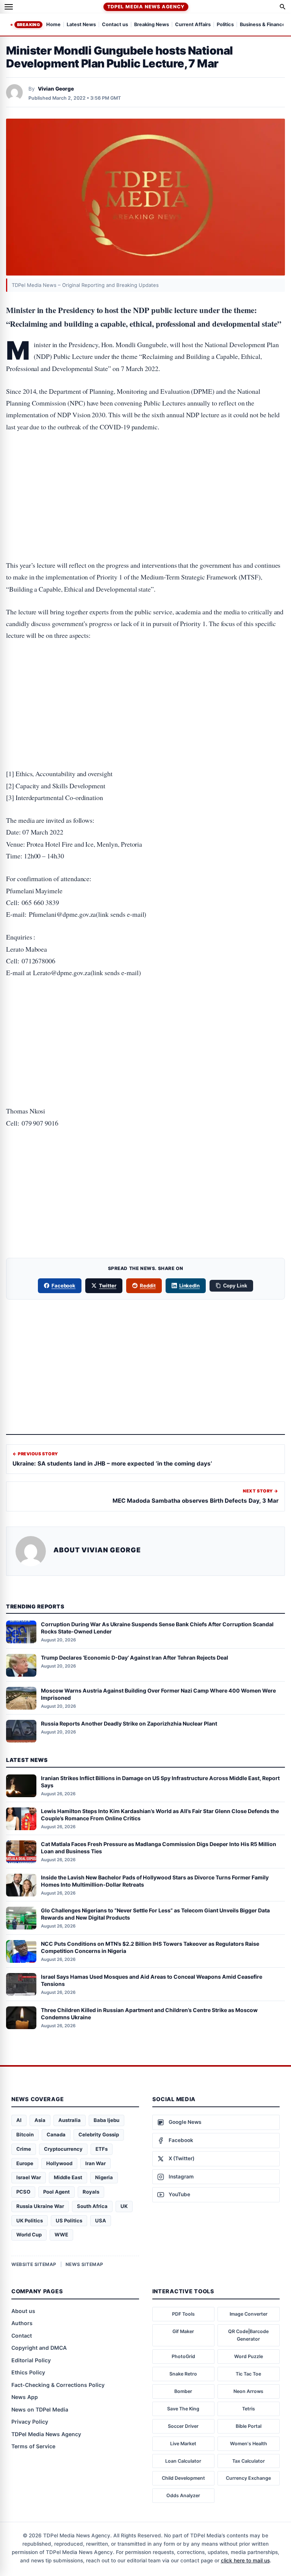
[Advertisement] (145, 472)
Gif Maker (183, 2331)
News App (25, 2397)
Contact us (115, 25)
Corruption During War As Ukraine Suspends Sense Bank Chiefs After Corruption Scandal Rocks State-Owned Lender (157, 1628)
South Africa (92, 2206)
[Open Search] (283, 7)
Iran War (95, 2163)
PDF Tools (183, 2314)
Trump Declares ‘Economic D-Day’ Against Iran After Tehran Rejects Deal (135, 1658)
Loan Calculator (183, 2461)
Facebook (64, 1286)
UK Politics (30, 2221)
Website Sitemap (34, 2264)
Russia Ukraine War (40, 2206)
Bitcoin (25, 2134)
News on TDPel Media (40, 2409)
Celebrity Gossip (99, 2134)
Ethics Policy (28, 2372)
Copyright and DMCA (39, 2348)
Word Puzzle (249, 2356)
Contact (22, 2336)
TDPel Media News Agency (146, 7)
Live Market (183, 2444)
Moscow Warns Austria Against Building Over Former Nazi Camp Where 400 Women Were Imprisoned (158, 1694)
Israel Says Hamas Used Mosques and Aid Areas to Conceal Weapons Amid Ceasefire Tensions (152, 1980)
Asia (40, 2120)
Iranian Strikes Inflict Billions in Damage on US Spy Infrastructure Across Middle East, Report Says (160, 1782)
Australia (70, 2120)
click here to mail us (245, 2560)
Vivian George (56, 89)
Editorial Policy (31, 2360)
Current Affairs (193, 25)
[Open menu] (9, 7)
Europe (25, 2163)
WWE (61, 2235)
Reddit (148, 1286)
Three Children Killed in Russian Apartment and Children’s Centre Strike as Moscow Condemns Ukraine (149, 2014)
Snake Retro (183, 2374)
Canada (56, 2134)
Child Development (183, 2478)
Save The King (183, 2409)
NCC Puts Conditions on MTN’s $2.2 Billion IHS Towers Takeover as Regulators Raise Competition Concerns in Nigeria (150, 1947)
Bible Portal (249, 2426)
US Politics (69, 2221)
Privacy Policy (30, 2422)
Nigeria (104, 2177)
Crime (24, 2149)
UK (124, 2206)
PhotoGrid (183, 2356)
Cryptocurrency (63, 2149)
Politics (225, 25)
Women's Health (249, 2444)
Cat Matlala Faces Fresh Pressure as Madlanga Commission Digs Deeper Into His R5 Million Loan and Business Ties (159, 1848)
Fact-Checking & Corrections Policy (58, 2385)
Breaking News (152, 25)
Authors (22, 2323)
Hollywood (59, 2163)
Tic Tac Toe (248, 2374)
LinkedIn (190, 1286)
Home (53, 25)
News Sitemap (84, 2264)
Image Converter (249, 2314)
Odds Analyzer (183, 2495)
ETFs (102, 2149)
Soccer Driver (183, 2426)
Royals (91, 2192)
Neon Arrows (248, 2391)
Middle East (68, 2177)
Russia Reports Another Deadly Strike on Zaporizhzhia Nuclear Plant (129, 1723)
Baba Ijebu (106, 2120)
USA (101, 2221)
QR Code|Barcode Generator (248, 2335)
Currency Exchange (248, 2478)
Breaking (28, 25)
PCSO (23, 2192)
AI (19, 2120)
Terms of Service (33, 2446)
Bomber (183, 2391)
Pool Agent (56, 2192)
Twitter (108, 1286)
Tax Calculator (249, 2461)
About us (23, 2311)
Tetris (249, 2409)
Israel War (29, 2177)
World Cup (29, 2235)
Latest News (81, 25)
